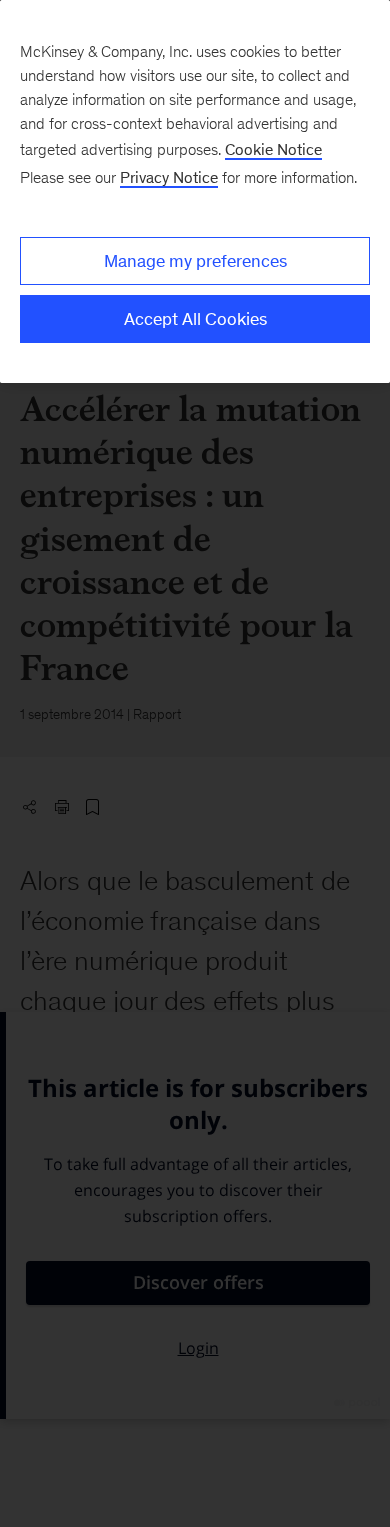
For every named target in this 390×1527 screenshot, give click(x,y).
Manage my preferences (195, 261)
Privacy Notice (169, 177)
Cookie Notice (273, 149)
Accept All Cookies (195, 319)
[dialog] (195, 191)
